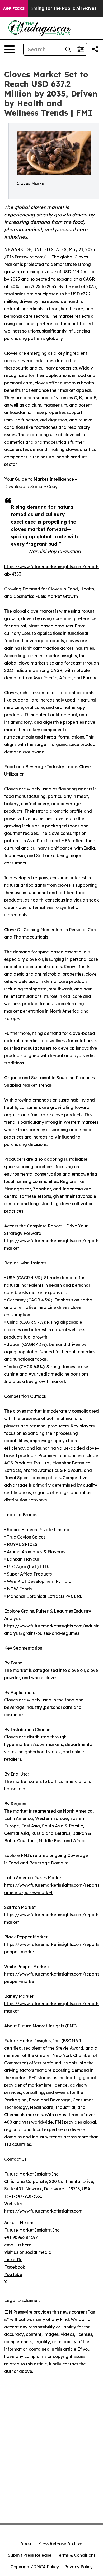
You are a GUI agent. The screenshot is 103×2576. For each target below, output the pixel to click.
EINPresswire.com (25, 257)
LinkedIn (13, 2260)
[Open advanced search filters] (81, 49)
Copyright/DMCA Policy (35, 2567)
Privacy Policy (78, 2567)
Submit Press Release (30, 2555)
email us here (18, 2245)
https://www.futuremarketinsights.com (43, 2211)
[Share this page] (95, 49)
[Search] (68, 49)
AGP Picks (14, 8)
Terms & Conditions (76, 2555)
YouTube (13, 2274)
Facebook (15, 2267)
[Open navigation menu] (10, 49)
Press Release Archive (60, 2543)
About (27, 2543)
